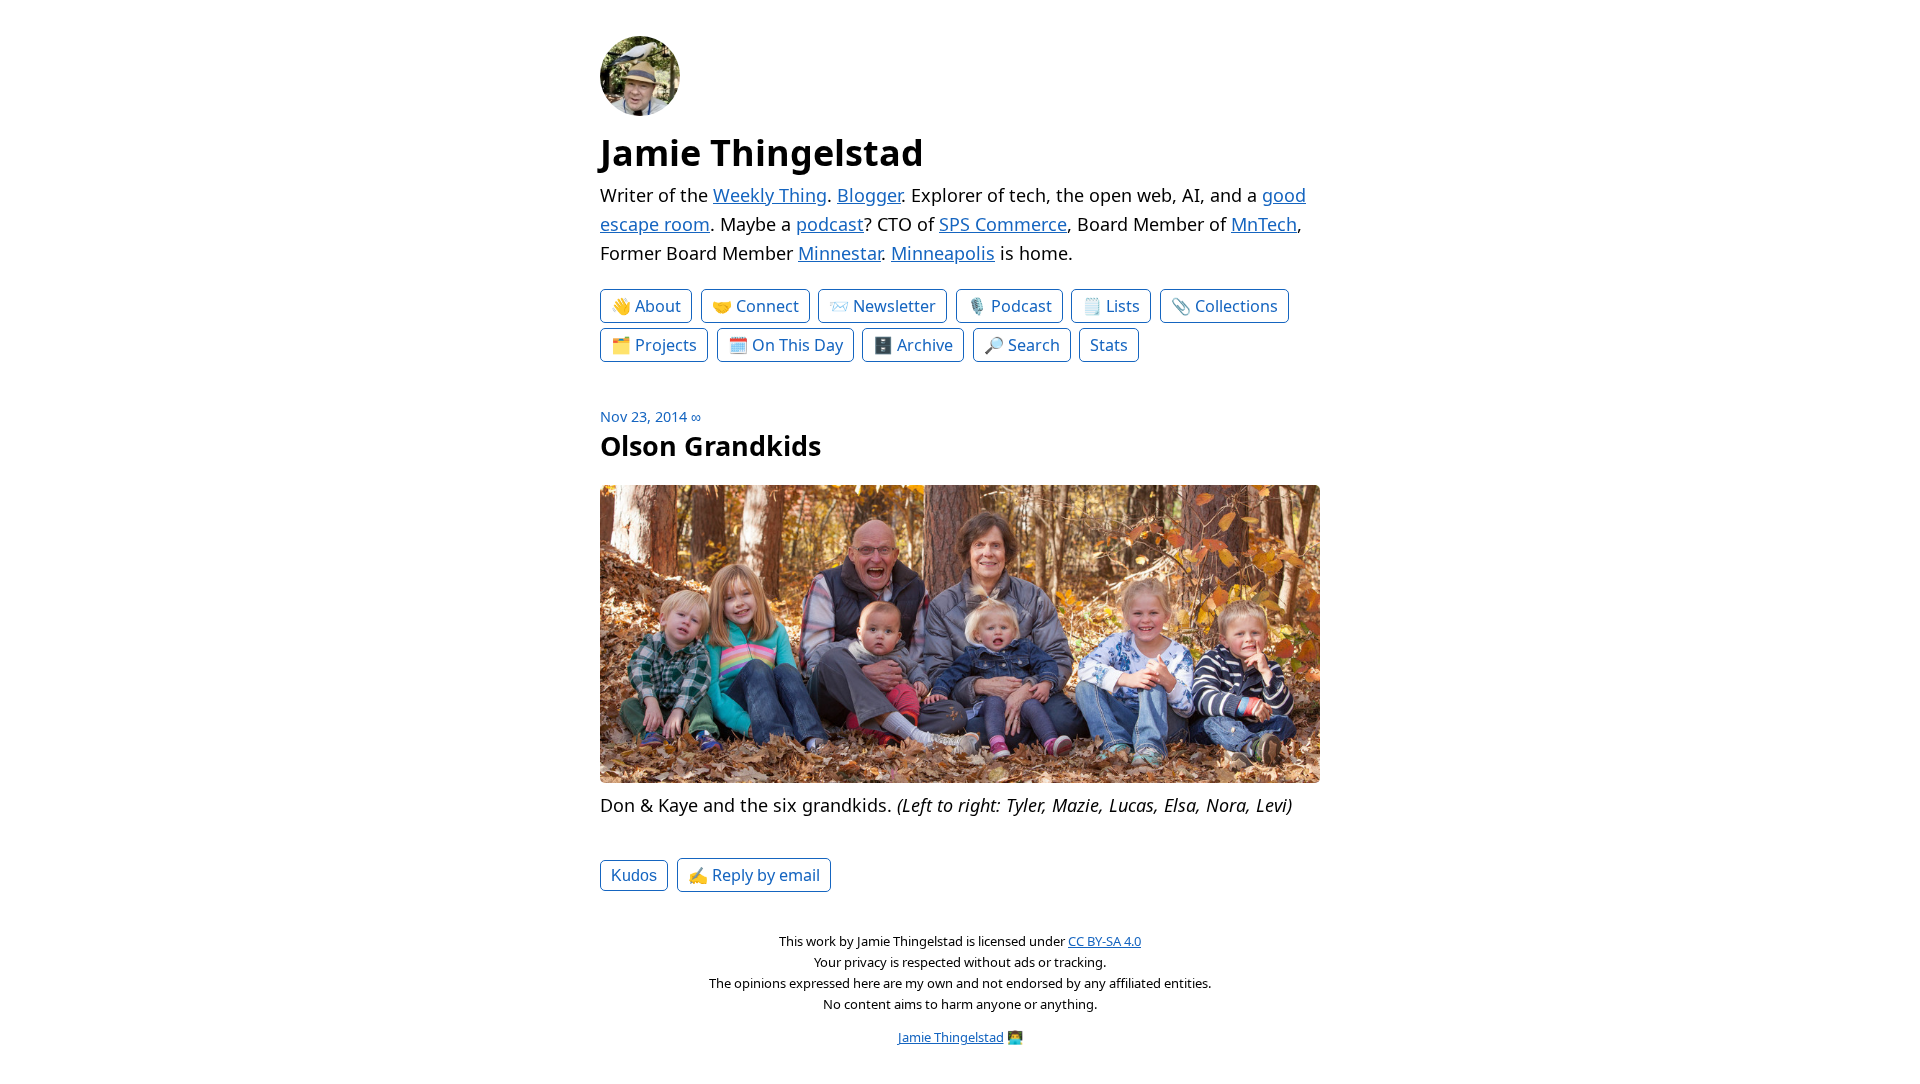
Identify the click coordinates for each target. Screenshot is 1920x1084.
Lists (1123, 306)
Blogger (869, 195)
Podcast (1021, 306)
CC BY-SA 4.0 (1104, 941)
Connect (767, 306)
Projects (666, 345)
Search (1034, 345)
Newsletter (894, 306)
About (658, 306)
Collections (1236, 306)
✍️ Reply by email (754, 875)
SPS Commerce (1003, 224)
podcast (830, 224)
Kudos (634, 875)
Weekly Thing (770, 195)
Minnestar (839, 253)
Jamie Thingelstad (762, 152)
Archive (925, 345)
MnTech (1264, 224)
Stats (1109, 345)
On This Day (797, 345)
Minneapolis (943, 253)
